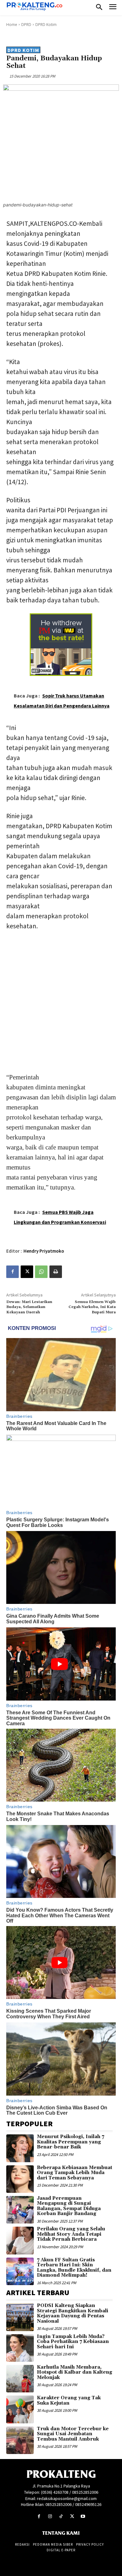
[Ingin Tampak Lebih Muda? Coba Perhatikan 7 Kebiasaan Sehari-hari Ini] (20, 2348)
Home (12, 25)
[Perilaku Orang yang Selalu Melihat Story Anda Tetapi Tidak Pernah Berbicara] (20, 2240)
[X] (27, 1272)
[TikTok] (61, 2516)
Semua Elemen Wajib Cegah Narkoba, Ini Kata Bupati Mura (92, 1307)
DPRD (26, 25)
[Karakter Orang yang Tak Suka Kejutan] (20, 2409)
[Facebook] (13, 1272)
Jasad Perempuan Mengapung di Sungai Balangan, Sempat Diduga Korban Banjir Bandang (69, 2206)
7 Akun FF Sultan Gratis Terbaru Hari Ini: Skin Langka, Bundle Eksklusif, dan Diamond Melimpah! (74, 2268)
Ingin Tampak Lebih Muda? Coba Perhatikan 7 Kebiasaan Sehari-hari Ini (73, 2342)
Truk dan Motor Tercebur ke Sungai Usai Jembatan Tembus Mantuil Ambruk (73, 2434)
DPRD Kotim (46, 25)
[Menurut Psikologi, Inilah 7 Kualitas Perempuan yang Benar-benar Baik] (20, 2148)
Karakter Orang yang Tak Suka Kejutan (69, 2401)
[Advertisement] (61, 1000)
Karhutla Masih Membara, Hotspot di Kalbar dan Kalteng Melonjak (75, 2372)
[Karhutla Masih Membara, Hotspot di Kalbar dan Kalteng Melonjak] (20, 2379)
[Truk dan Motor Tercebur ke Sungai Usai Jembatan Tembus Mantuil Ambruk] (20, 2440)
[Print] (56, 1272)
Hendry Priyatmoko (44, 1251)
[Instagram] (50, 2516)
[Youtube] (83, 2516)
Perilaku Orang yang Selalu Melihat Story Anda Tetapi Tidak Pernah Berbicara (71, 2234)
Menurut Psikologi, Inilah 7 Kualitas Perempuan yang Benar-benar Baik (71, 2142)
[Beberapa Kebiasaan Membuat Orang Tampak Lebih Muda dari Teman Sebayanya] (20, 2179)
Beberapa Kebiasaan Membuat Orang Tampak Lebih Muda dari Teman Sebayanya (75, 2173)
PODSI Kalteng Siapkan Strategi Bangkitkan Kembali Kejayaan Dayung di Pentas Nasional (73, 2313)
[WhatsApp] (41, 1272)
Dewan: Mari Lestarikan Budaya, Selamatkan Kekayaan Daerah (29, 1307)
